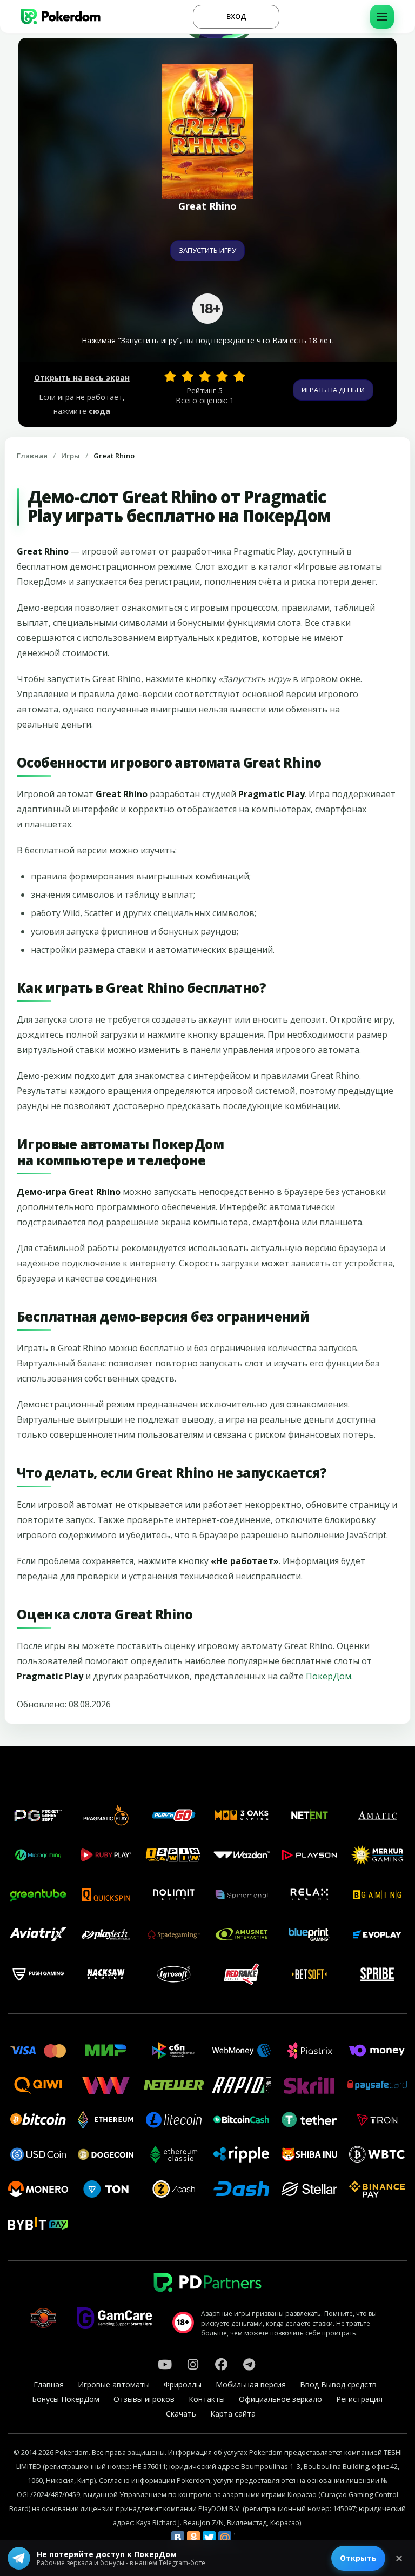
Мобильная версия (251, 2384)
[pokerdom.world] (193, 2364)
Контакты (207, 2399)
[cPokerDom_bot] (249, 2364)
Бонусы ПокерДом (66, 2399)
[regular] (205, 376)
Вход (236, 16)
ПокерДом (329, 1676)
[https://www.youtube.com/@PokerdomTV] (165, 2364)
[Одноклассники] (193, 2538)
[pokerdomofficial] (221, 2364)
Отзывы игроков (144, 2399)
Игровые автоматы (114, 2384)
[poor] (188, 376)
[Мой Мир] (225, 2538)
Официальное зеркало (280, 2399)
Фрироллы (183, 2384)
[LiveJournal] (240, 2538)
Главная (32, 456)
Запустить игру (207, 250)
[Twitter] (209, 2538)
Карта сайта (233, 2414)
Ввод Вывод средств (338, 2384)
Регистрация (359, 2399)
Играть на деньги (333, 390)
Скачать (181, 2414)
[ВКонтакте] (178, 2538)
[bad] (170, 376)
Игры (71, 456)
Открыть (358, 2558)
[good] (222, 376)
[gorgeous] (239, 376)
